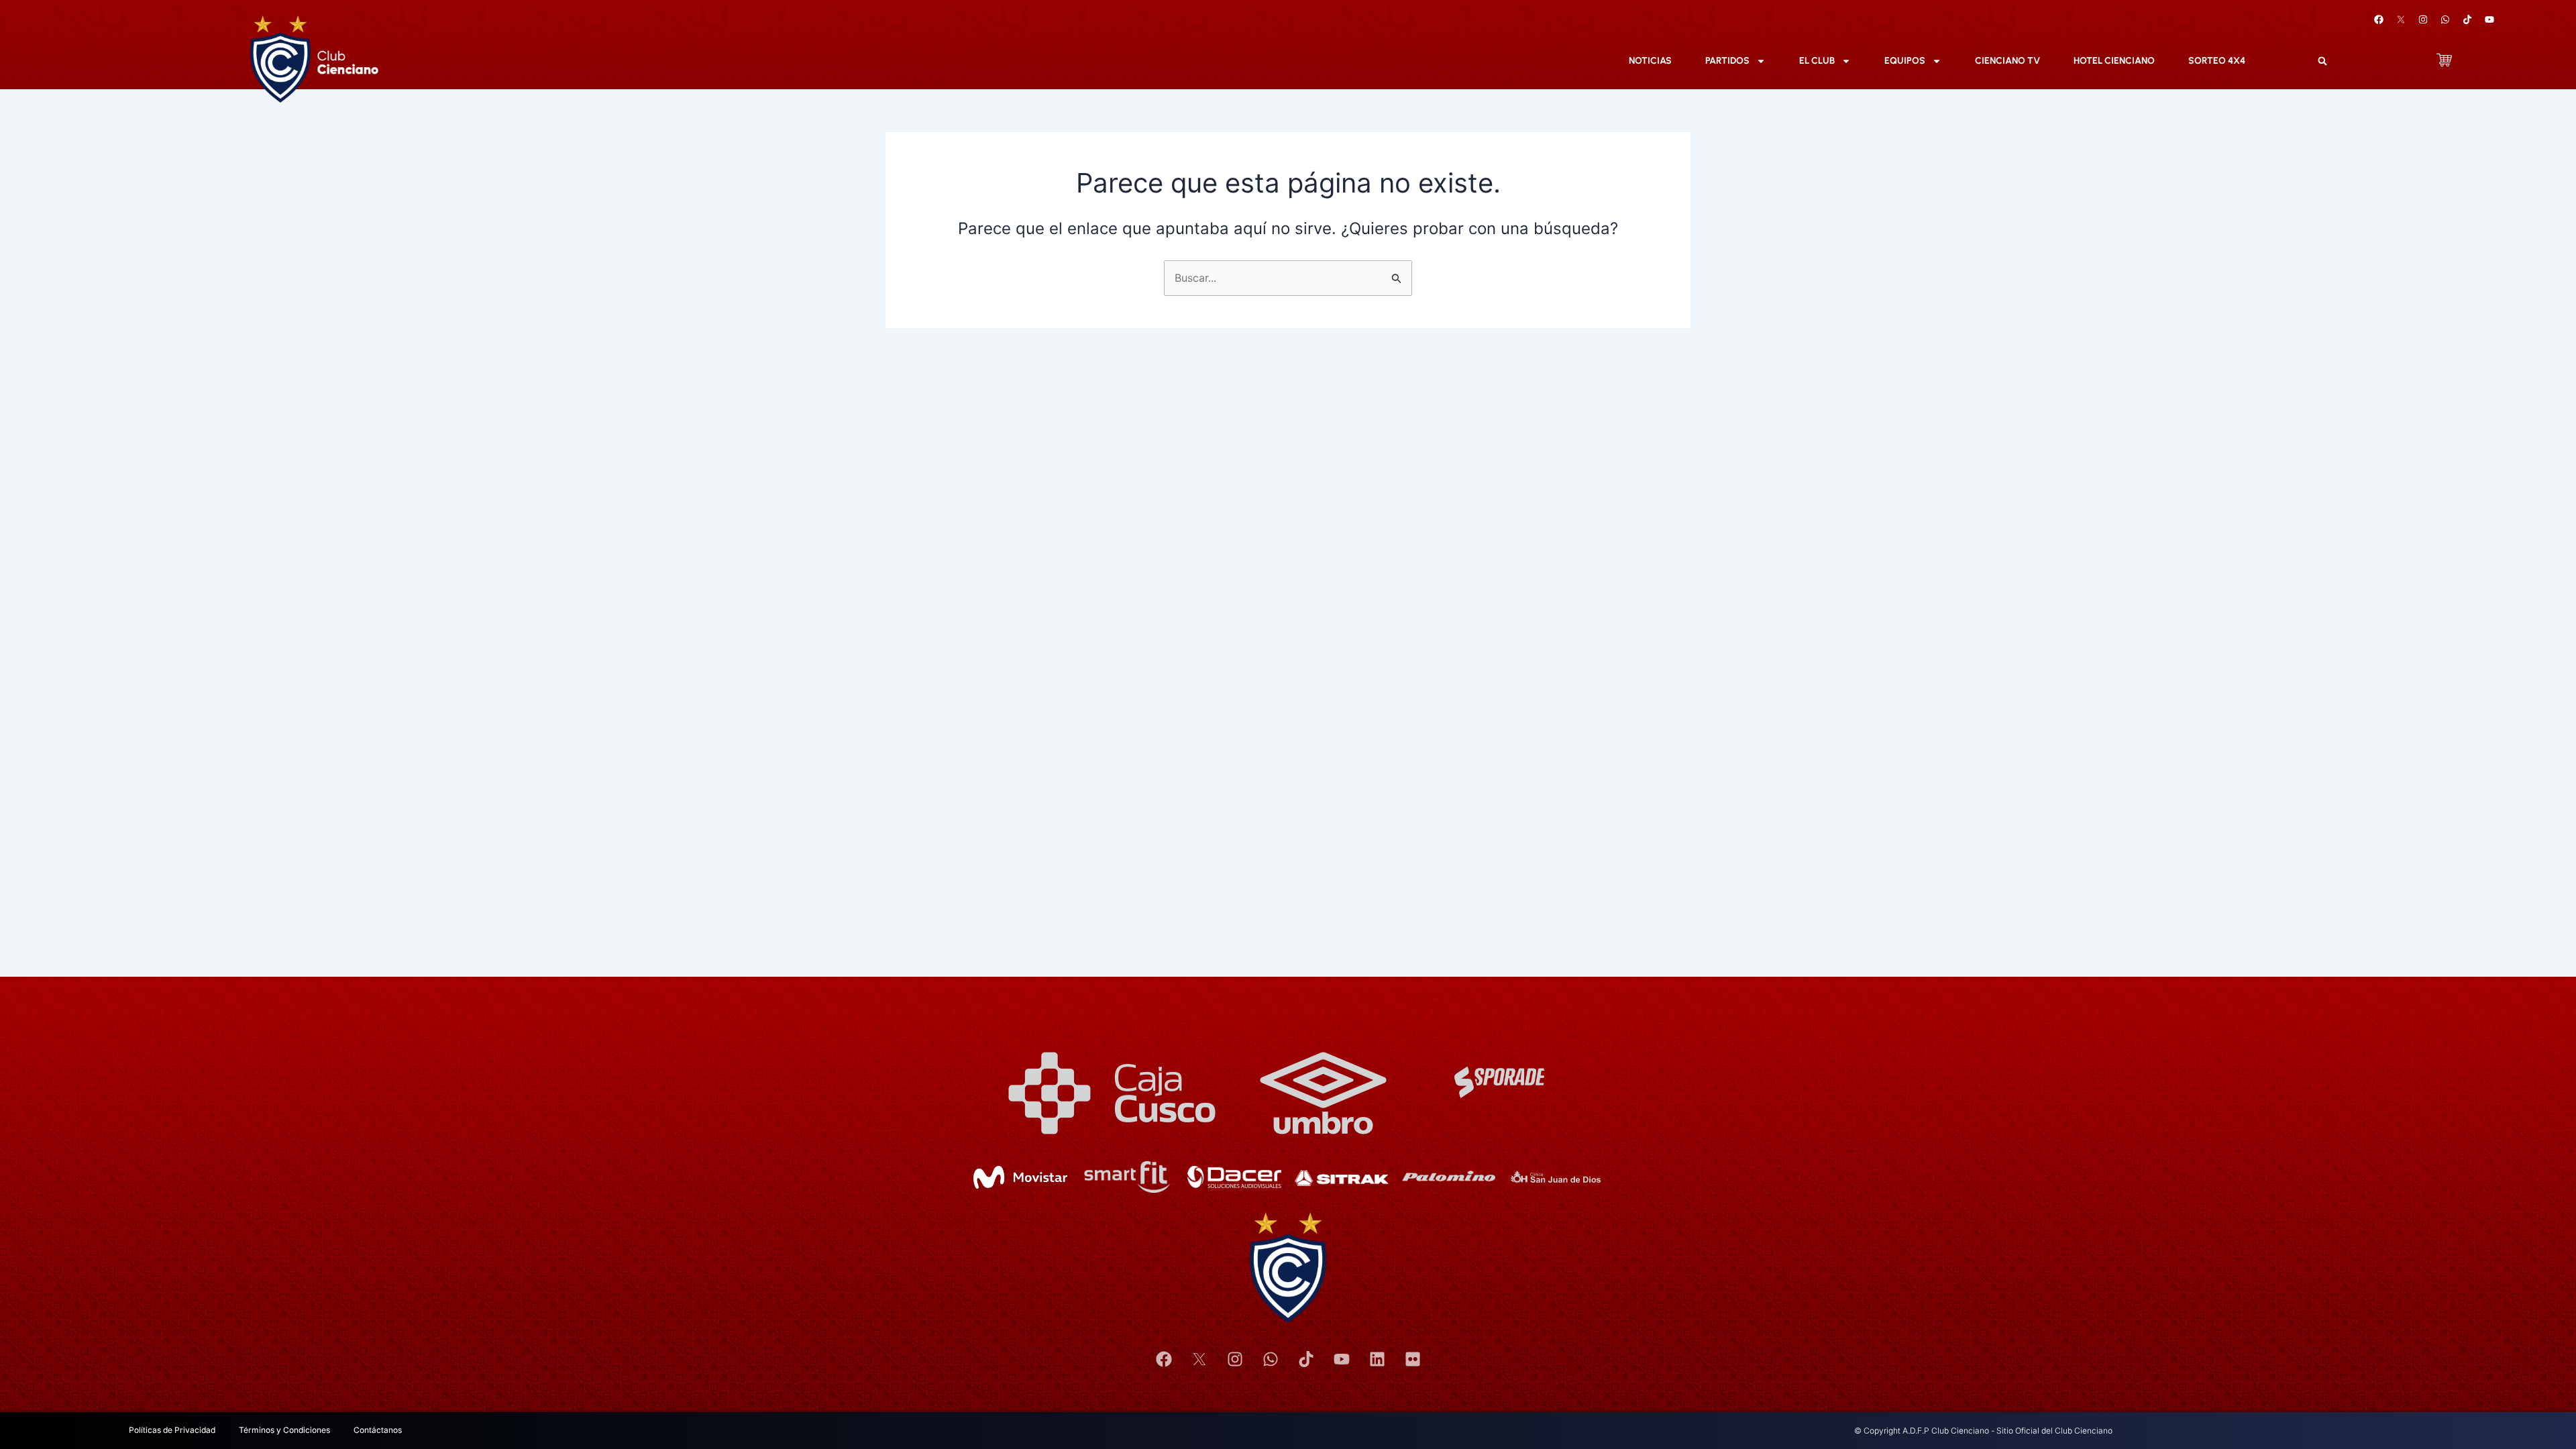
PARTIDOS (1727, 61)
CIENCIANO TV (2007, 61)
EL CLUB (1817, 61)
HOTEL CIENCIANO (2114, 61)
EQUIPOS (1905, 61)
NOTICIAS (1650, 61)
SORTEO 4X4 (2217, 61)
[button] (2322, 61)
